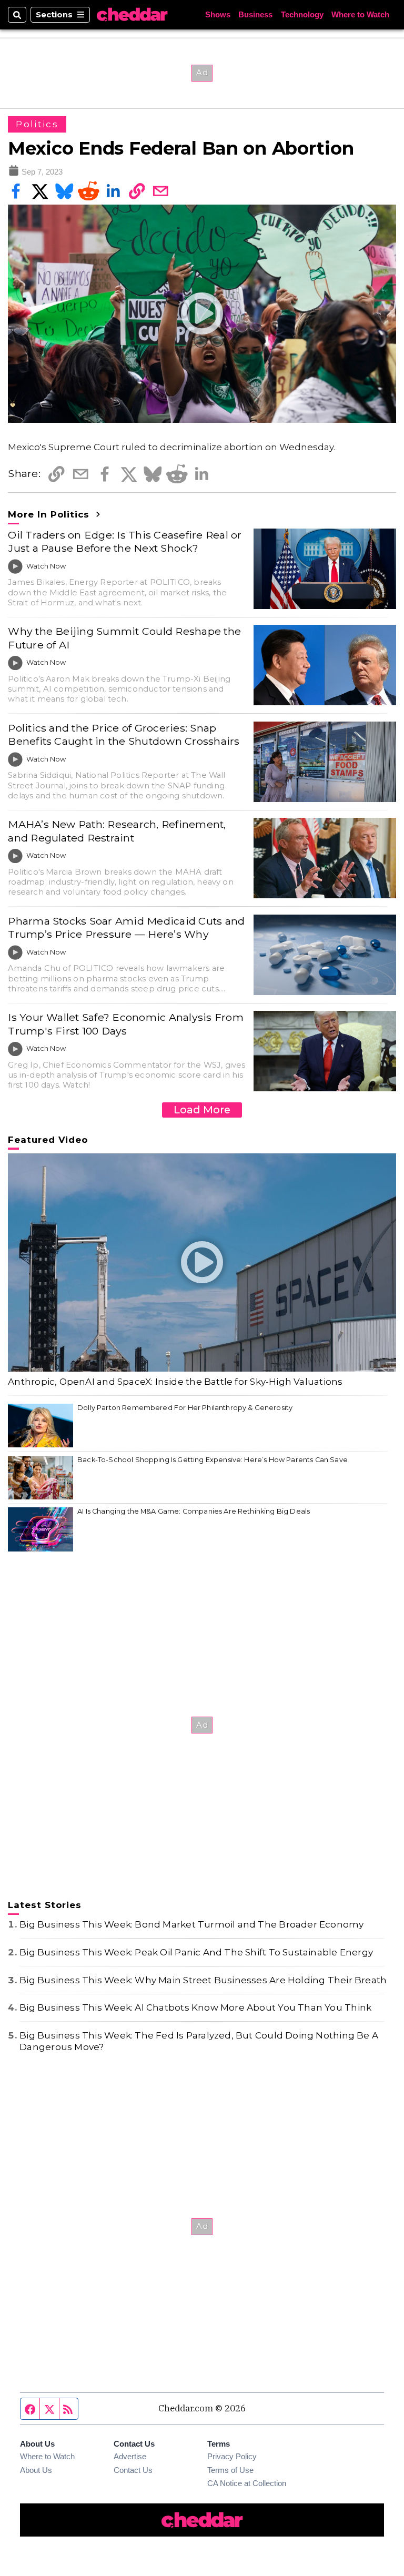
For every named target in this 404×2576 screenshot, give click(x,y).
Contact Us (133, 2470)
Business (255, 15)
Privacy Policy (232, 2457)
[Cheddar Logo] (132, 15)
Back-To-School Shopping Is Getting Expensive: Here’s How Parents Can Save (213, 1460)
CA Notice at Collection (247, 2483)
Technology (302, 15)
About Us (36, 2470)
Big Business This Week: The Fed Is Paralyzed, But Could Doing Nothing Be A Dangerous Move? (199, 2041)
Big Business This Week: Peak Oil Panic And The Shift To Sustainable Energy (196, 1952)
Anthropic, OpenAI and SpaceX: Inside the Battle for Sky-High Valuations (175, 1382)
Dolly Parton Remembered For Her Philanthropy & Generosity (185, 1408)
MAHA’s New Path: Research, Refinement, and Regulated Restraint (117, 831)
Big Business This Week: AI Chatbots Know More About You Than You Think (195, 2007)
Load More (202, 1110)
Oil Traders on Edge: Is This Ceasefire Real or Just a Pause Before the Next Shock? (125, 541)
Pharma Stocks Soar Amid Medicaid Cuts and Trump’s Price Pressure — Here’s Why (126, 927)
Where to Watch (360, 15)
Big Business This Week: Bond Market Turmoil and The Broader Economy (191, 1924)
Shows (218, 15)
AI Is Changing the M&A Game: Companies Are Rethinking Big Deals (194, 1511)
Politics (37, 124)
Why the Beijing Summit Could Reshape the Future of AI (124, 638)
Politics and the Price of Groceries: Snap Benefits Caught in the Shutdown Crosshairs (124, 734)
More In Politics (50, 514)
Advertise (130, 2457)
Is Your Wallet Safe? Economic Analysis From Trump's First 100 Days (126, 1024)
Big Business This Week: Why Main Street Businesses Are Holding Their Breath (203, 1980)
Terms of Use (230, 2470)
